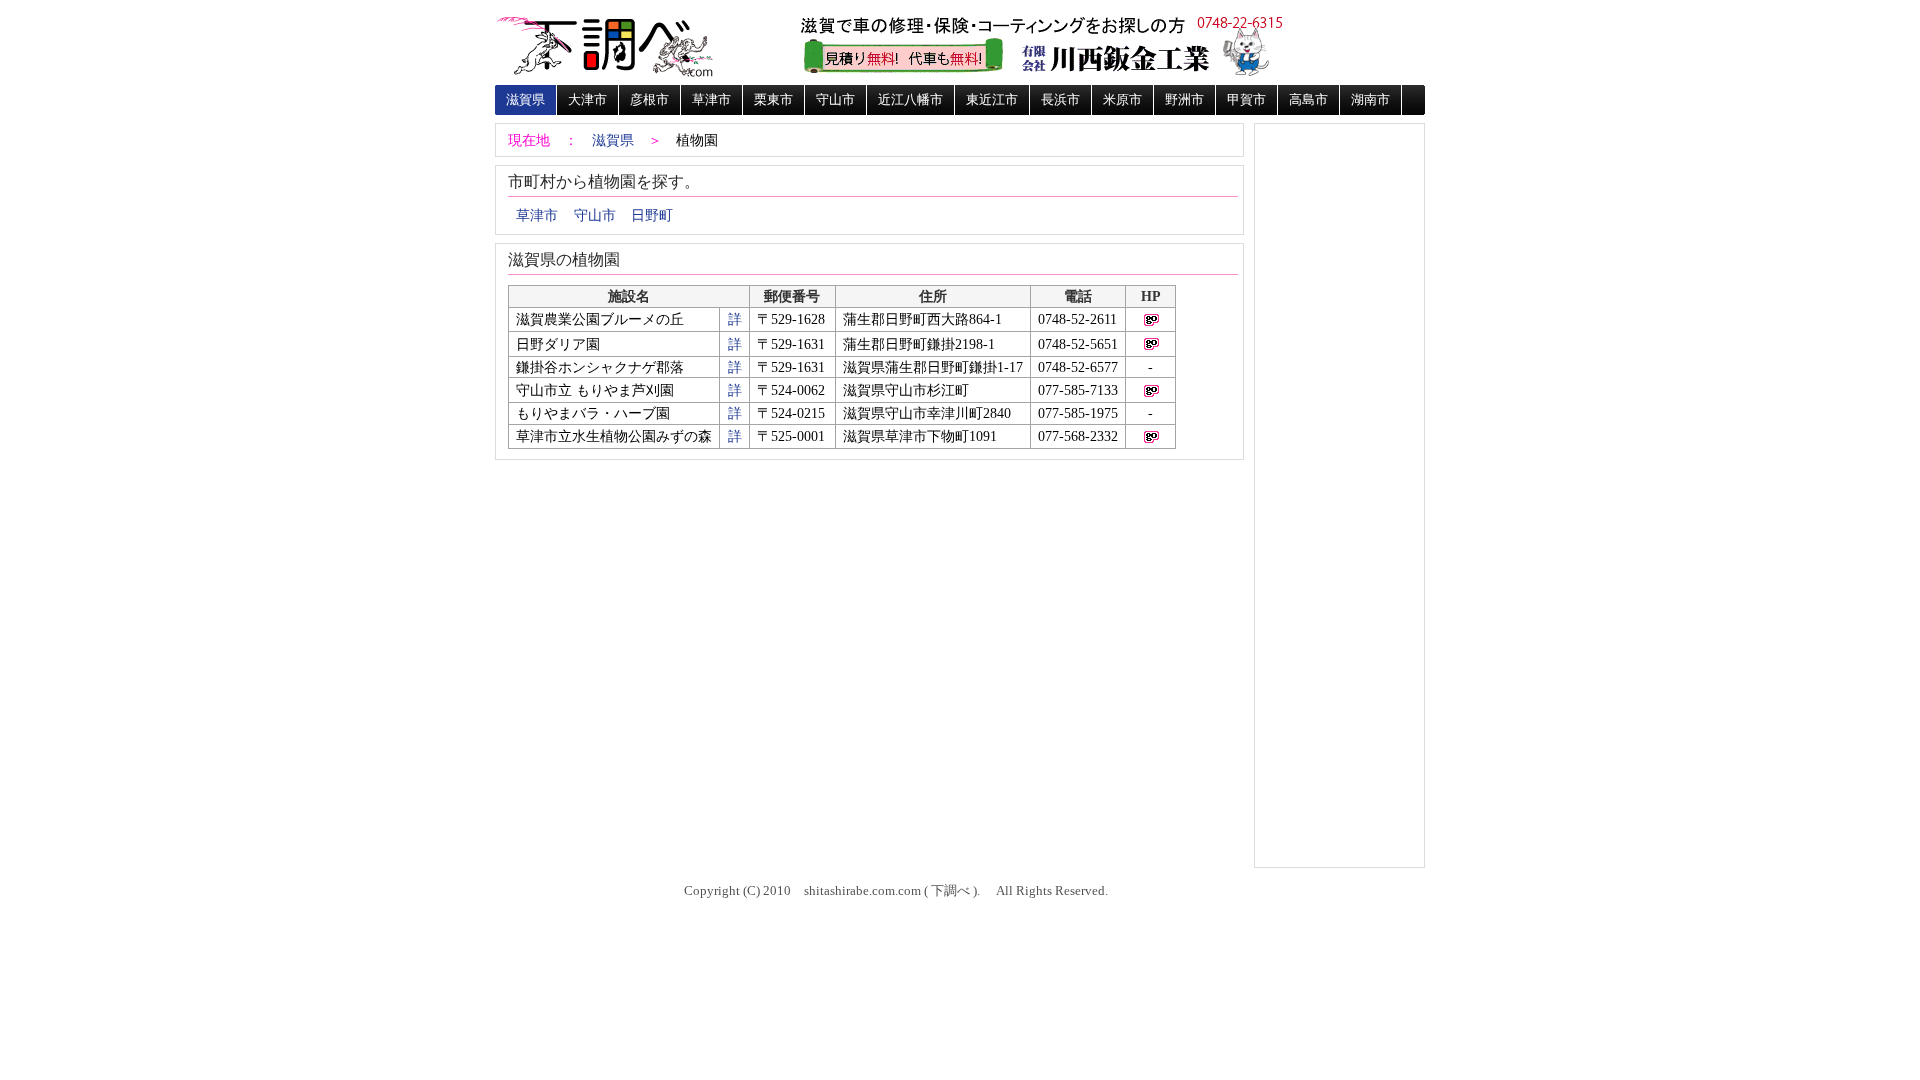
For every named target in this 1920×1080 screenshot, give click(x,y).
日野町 (652, 215)
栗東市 (773, 99)
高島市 (1308, 99)
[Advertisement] (1339, 192)
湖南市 (1370, 99)
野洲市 (1184, 99)
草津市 (711, 99)
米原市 (1122, 99)
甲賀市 (1246, 99)
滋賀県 (525, 99)
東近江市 (992, 99)
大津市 (587, 99)
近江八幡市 (910, 99)
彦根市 (649, 99)
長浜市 (1060, 99)
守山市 (835, 99)
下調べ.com (605, 45)
